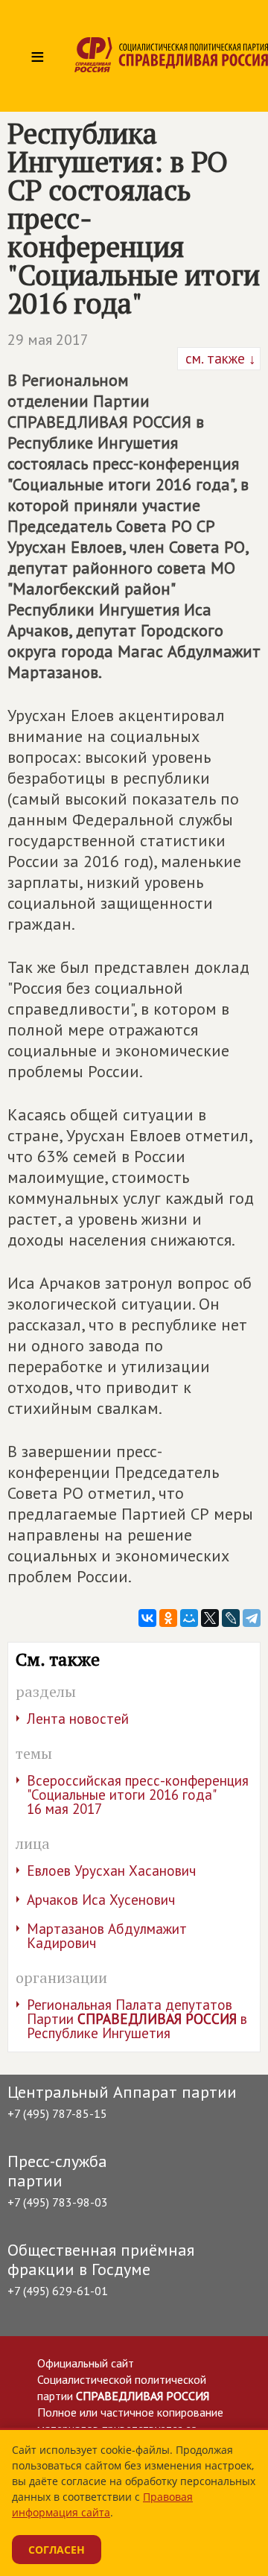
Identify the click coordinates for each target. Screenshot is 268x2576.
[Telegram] (252, 1618)
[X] (210, 1618)
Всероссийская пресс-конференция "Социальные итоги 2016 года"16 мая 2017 (138, 1795)
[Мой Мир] (189, 1618)
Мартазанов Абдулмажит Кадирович (107, 1936)
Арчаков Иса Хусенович (101, 1900)
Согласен (57, 2550)
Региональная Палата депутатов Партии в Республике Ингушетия (137, 2019)
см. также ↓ (219, 358)
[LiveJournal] (231, 1618)
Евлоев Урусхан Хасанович (111, 1871)
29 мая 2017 (48, 340)
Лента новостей (78, 1719)
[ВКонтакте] (147, 1618)
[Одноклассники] (168, 1618)
